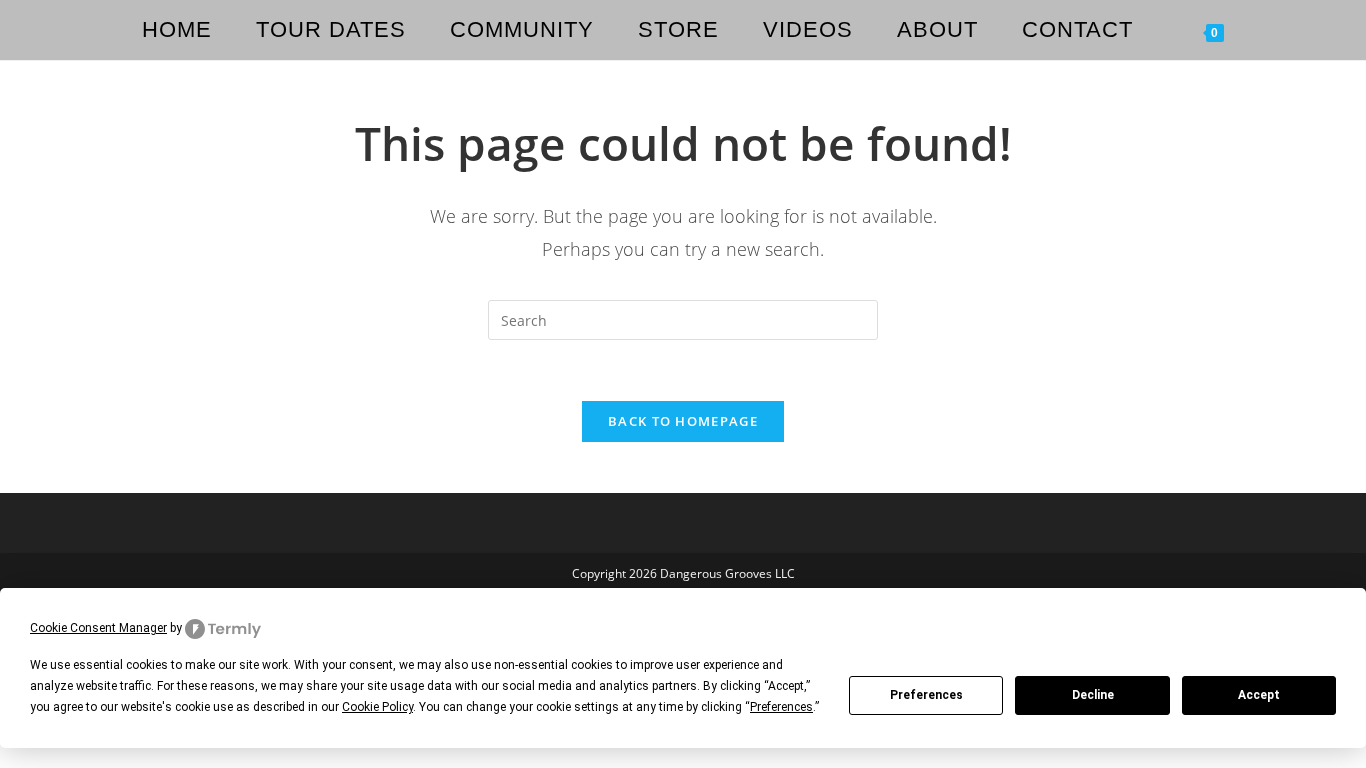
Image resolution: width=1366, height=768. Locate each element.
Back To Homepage (683, 421)
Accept (1259, 695)
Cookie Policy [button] (377, 707)
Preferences (926, 695)
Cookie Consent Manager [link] (98, 628)
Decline (1093, 695)
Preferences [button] (781, 707)
